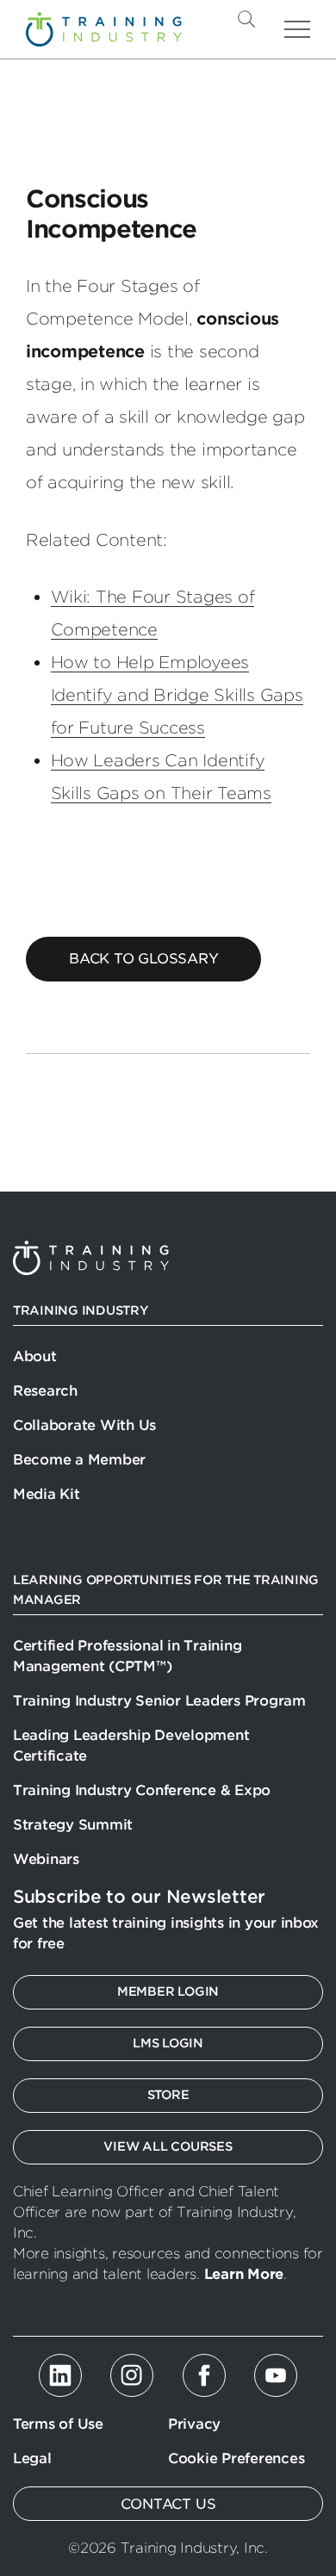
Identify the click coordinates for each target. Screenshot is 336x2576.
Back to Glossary (143, 959)
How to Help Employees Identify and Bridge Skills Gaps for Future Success (177, 695)
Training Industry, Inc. (104, 29)
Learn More (244, 2274)
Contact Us (168, 2504)
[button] (275, 19)
